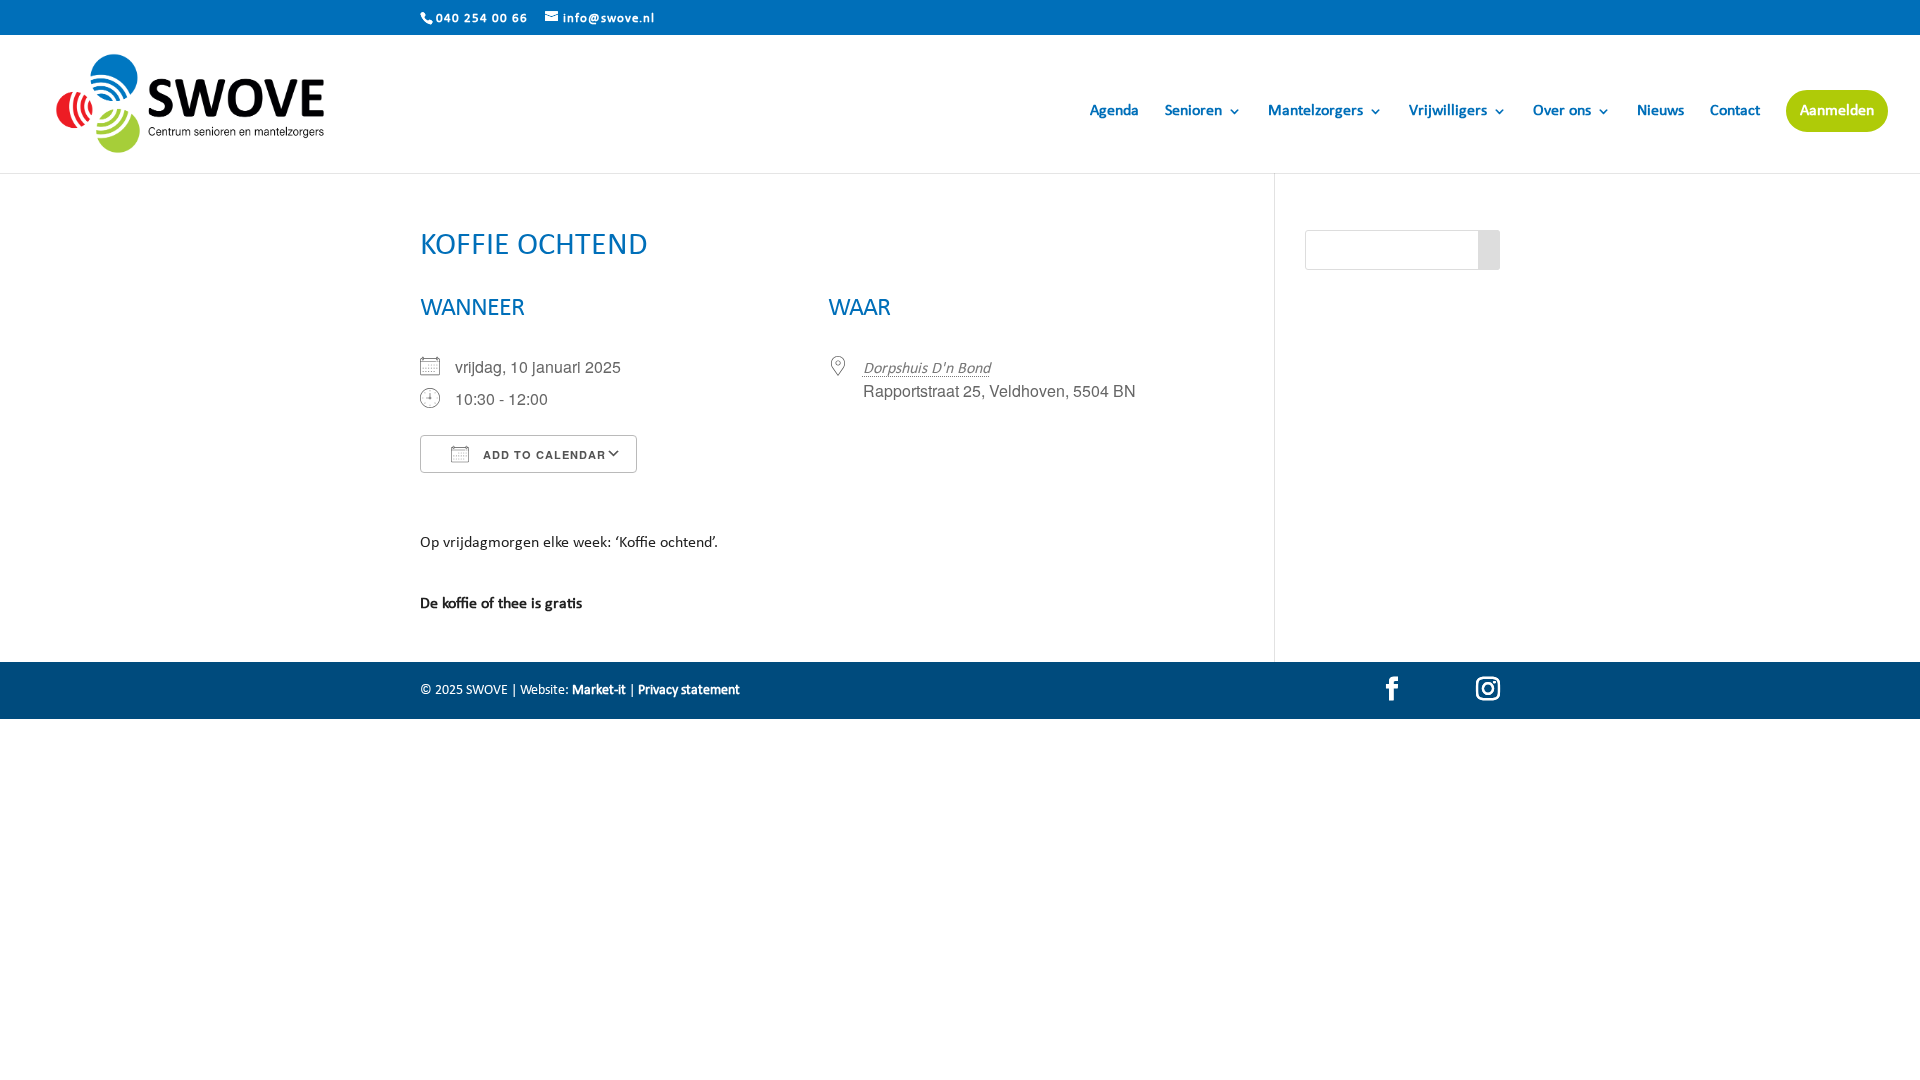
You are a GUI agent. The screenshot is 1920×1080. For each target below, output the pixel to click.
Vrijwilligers (1448, 111)
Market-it (599, 690)
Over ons (1562, 111)
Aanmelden (1837, 111)
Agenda (1114, 111)
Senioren (1193, 111)
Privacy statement (689, 690)
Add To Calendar (542, 454)
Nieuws (1660, 111)
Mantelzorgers (1315, 111)
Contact (1735, 111)
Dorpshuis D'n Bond (926, 369)
